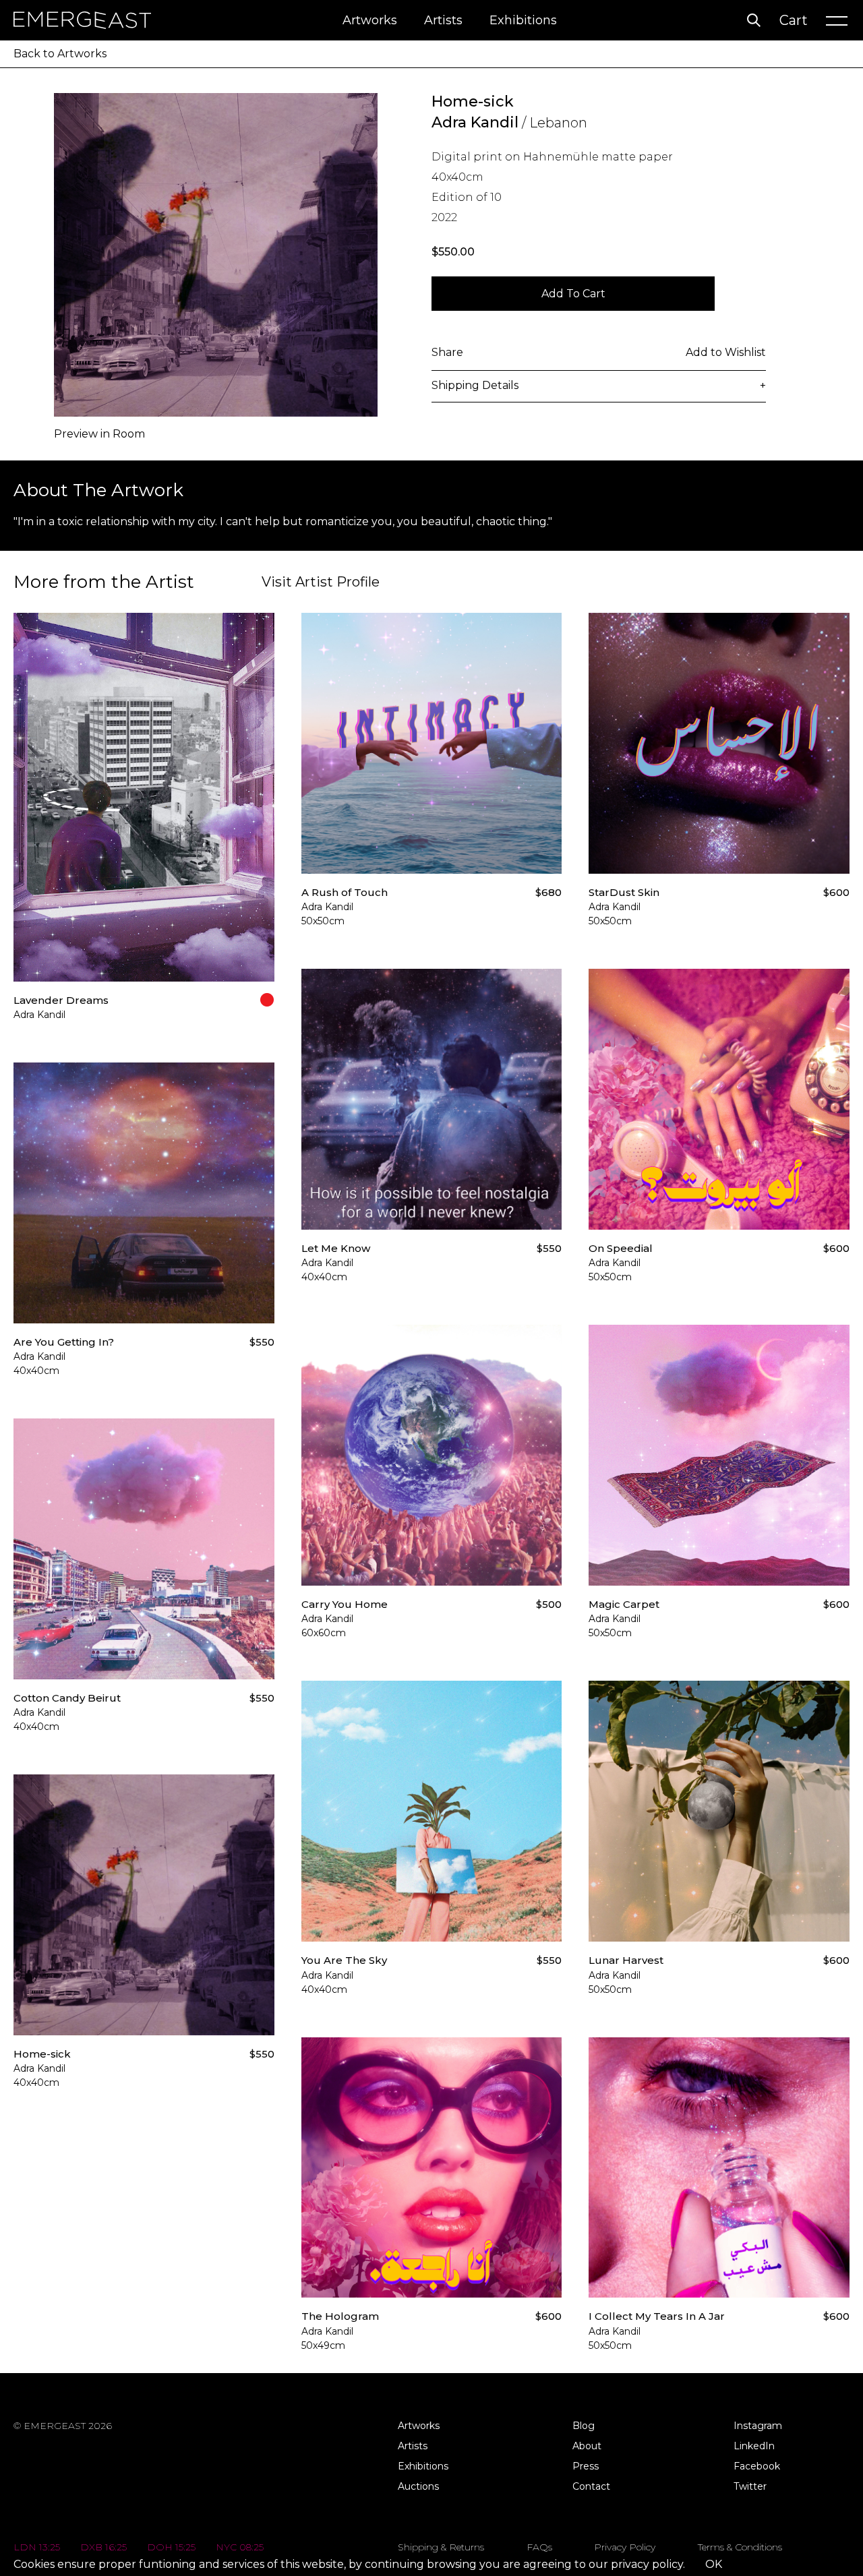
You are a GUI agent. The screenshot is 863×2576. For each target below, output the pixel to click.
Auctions (418, 2486)
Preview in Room (99, 434)
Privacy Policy (625, 2547)
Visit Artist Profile (321, 582)
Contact (591, 2486)
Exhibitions (523, 20)
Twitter (750, 2486)
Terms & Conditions (740, 2547)
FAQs (539, 2547)
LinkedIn (754, 2446)
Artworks (370, 20)
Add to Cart (573, 294)
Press (586, 2466)
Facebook (757, 2466)
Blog (584, 2426)
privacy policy (647, 2564)
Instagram (758, 2426)
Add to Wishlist (726, 352)
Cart (794, 20)
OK (714, 2564)
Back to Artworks (60, 54)
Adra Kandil (475, 122)
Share (447, 352)
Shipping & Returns (441, 2547)
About (587, 2446)
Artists (443, 20)
